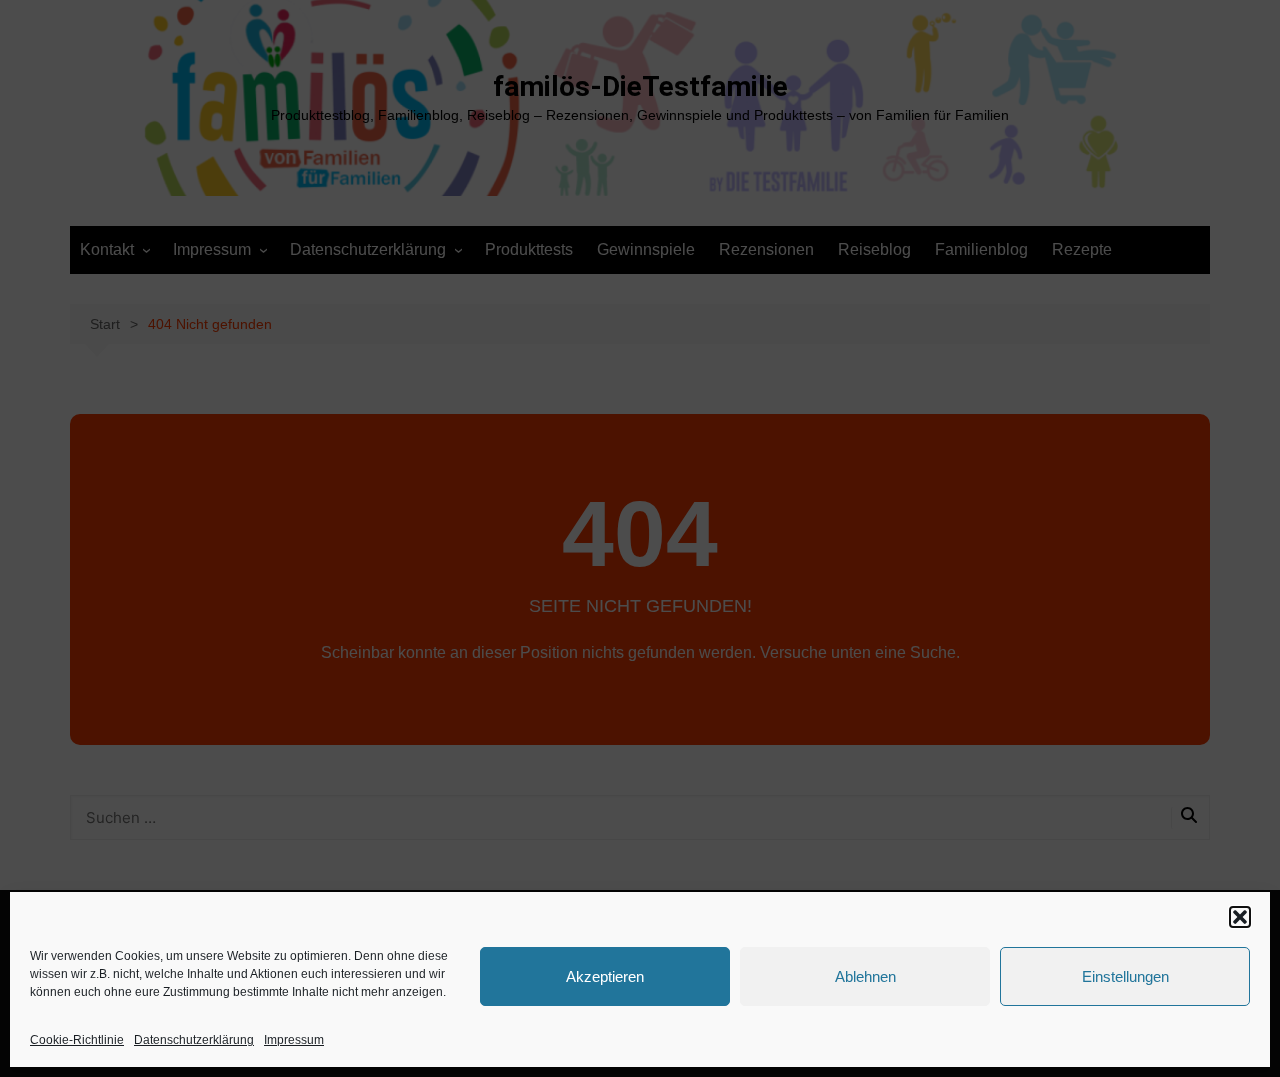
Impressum (294, 1040)
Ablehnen (865, 976)
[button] (1240, 917)
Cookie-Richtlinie (77, 1040)
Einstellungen (1125, 976)
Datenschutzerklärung (194, 1040)
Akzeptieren (605, 976)
